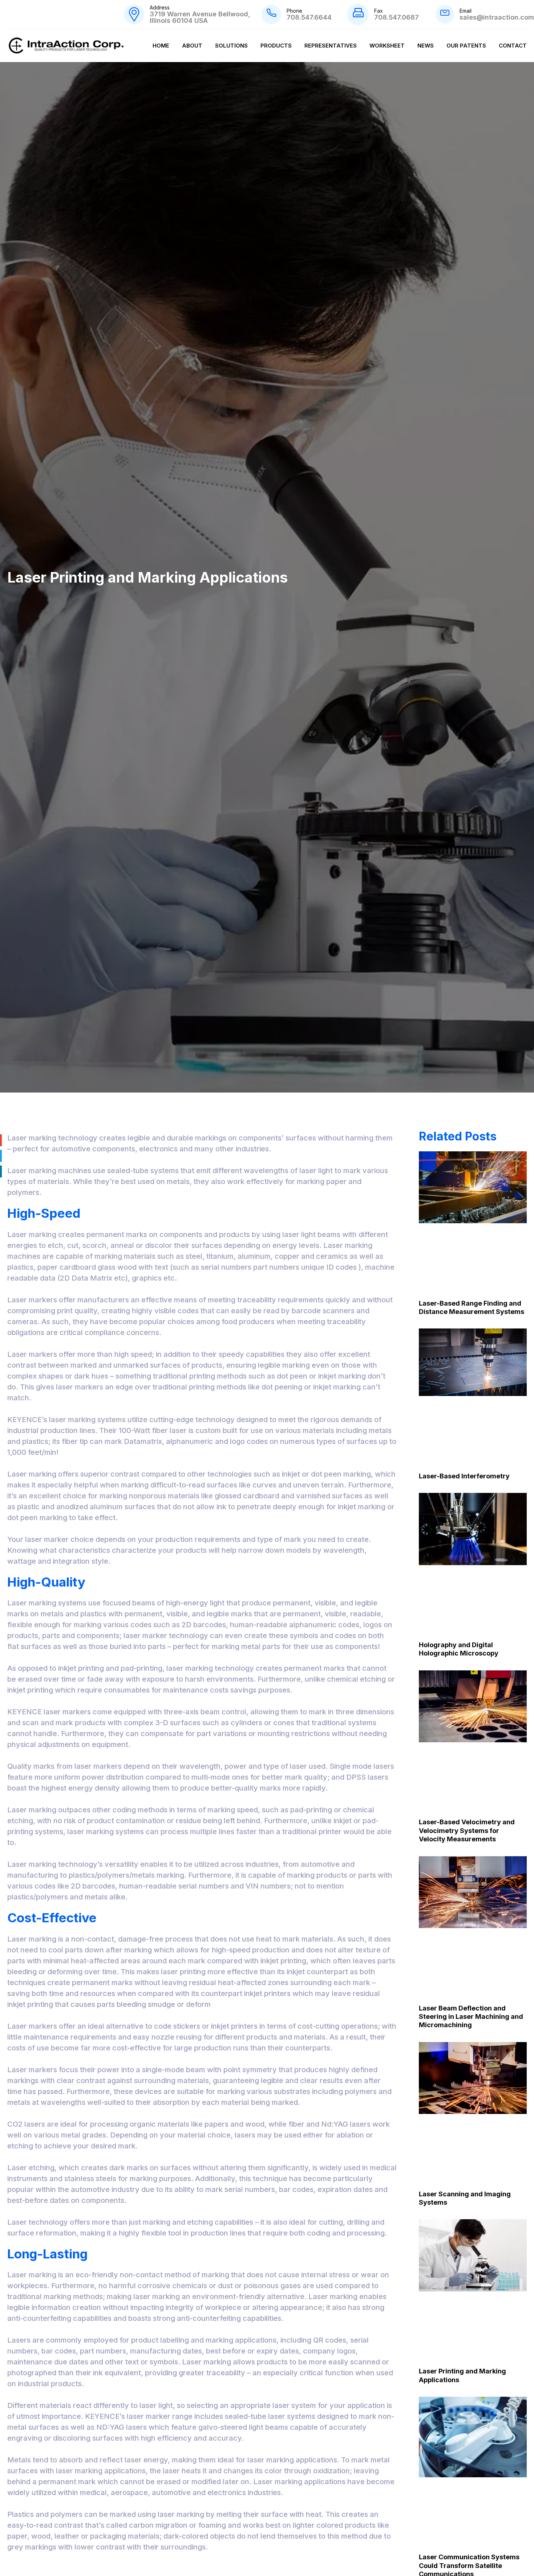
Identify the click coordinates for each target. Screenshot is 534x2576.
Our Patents (466, 46)
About (192, 46)
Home (161, 46)
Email (466, 11)
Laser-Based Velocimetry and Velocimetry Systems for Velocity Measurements (467, 1830)
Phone (294, 11)
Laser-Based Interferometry (464, 1476)
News (426, 46)
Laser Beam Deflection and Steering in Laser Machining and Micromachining (471, 2017)
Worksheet (387, 46)
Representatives (331, 46)
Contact (513, 46)
